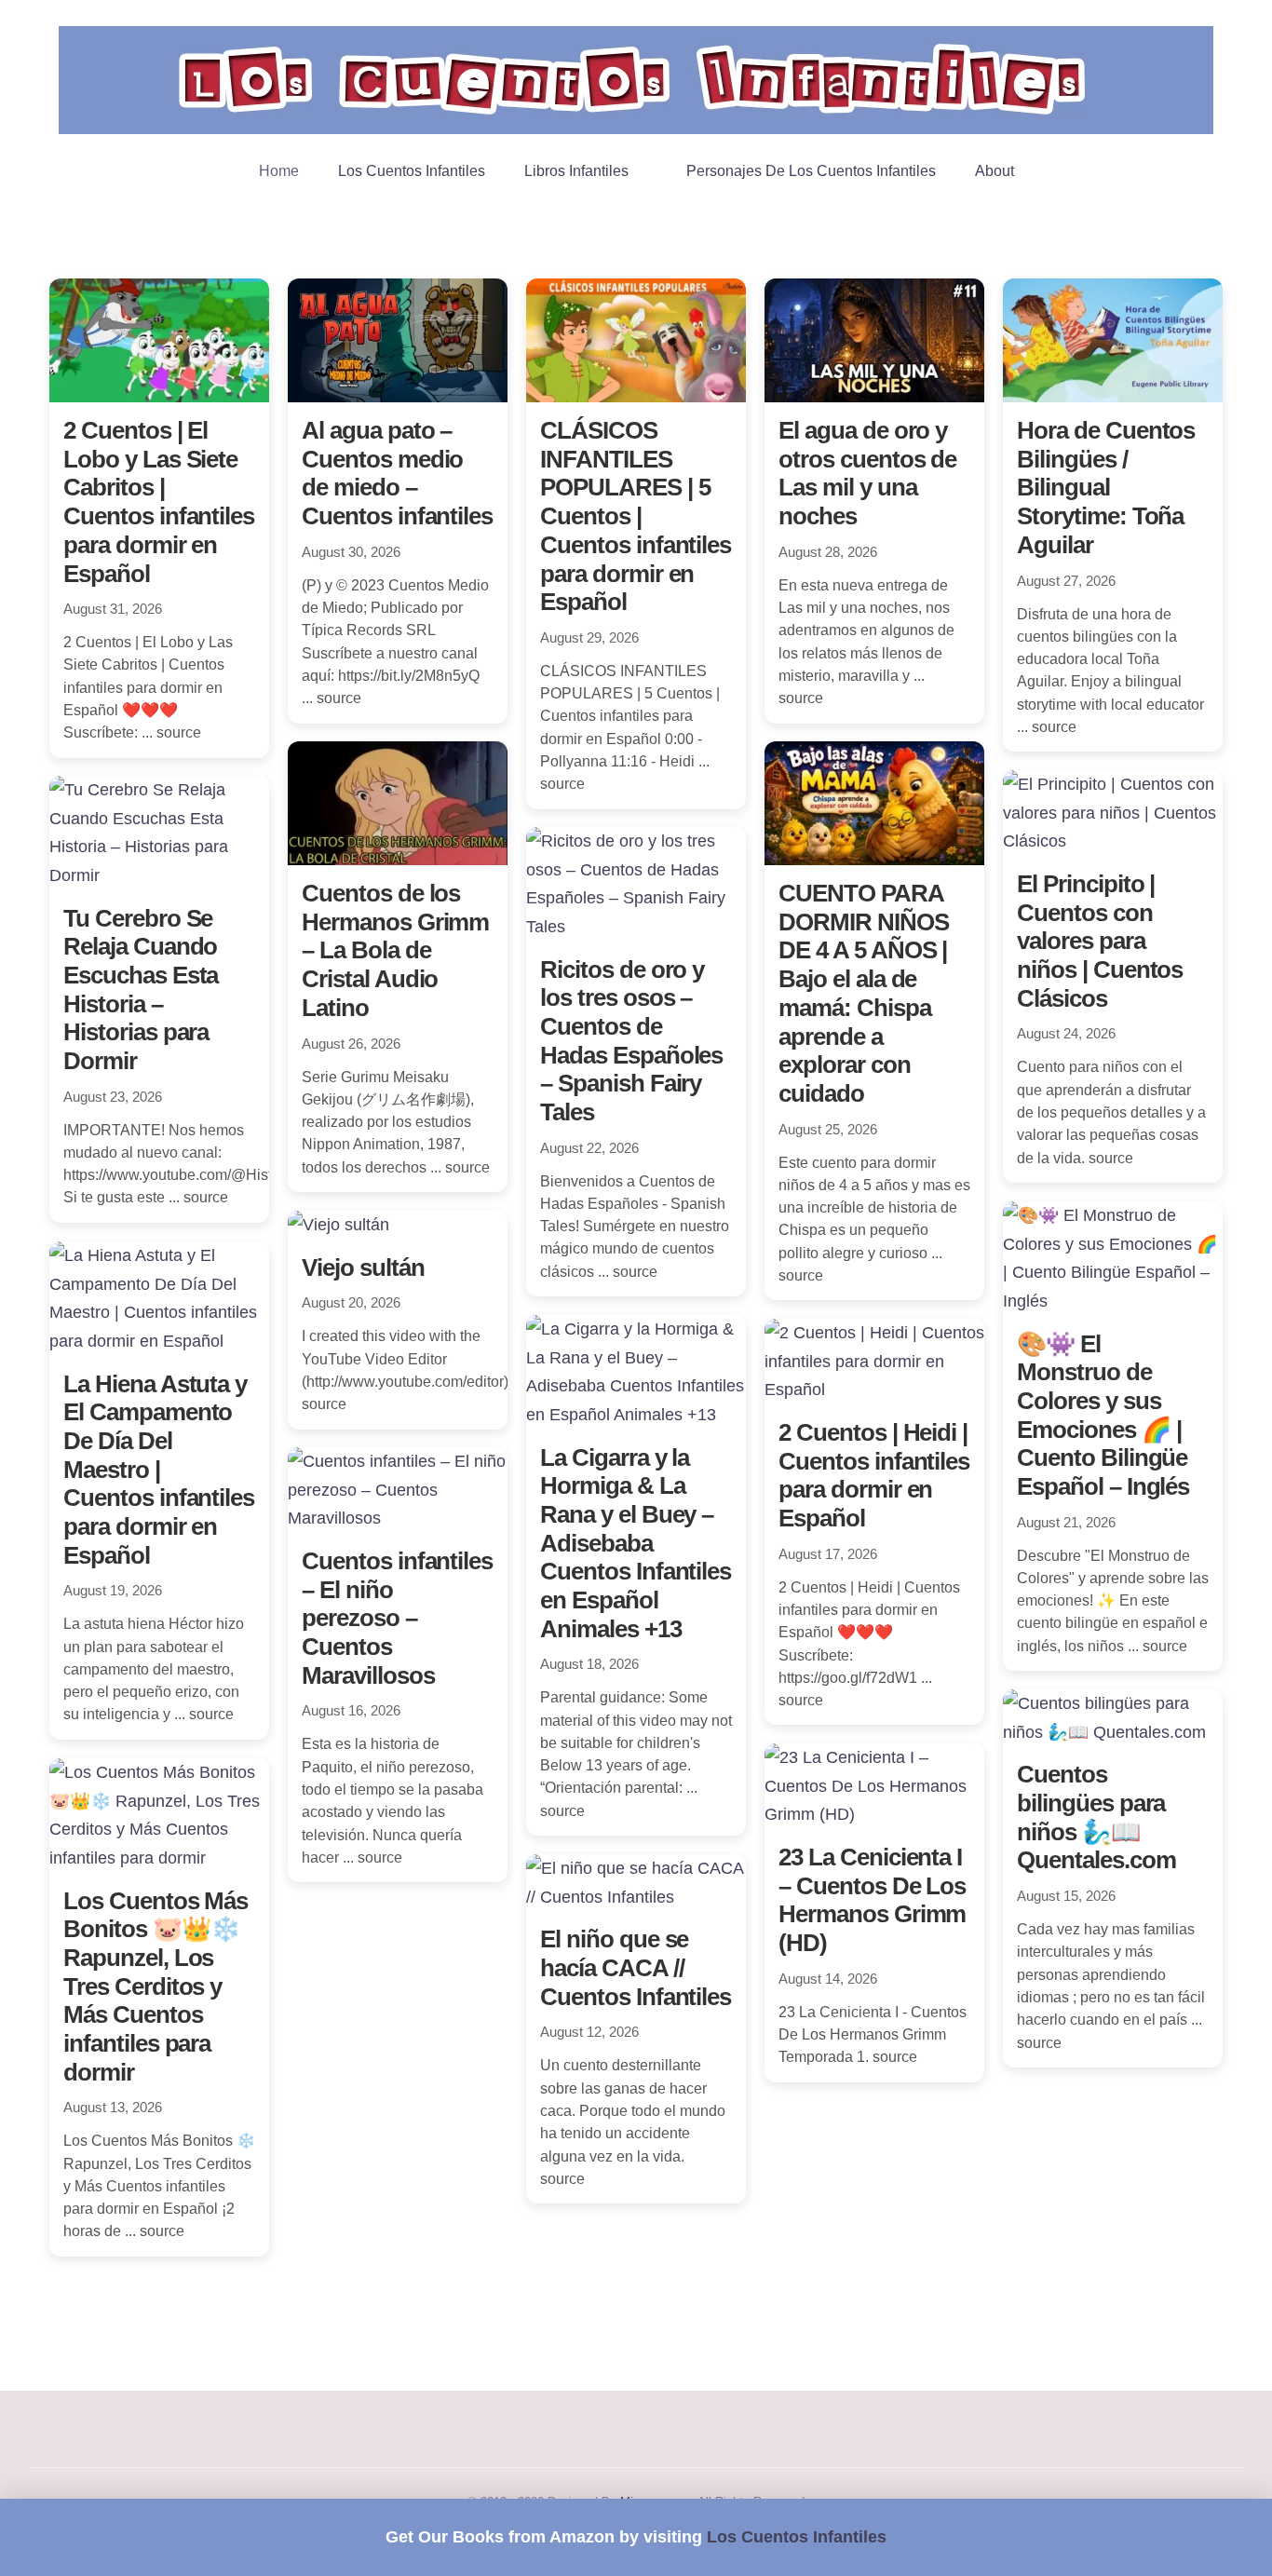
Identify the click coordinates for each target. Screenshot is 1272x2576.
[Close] (1239, 2537)
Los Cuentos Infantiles (797, 2537)
